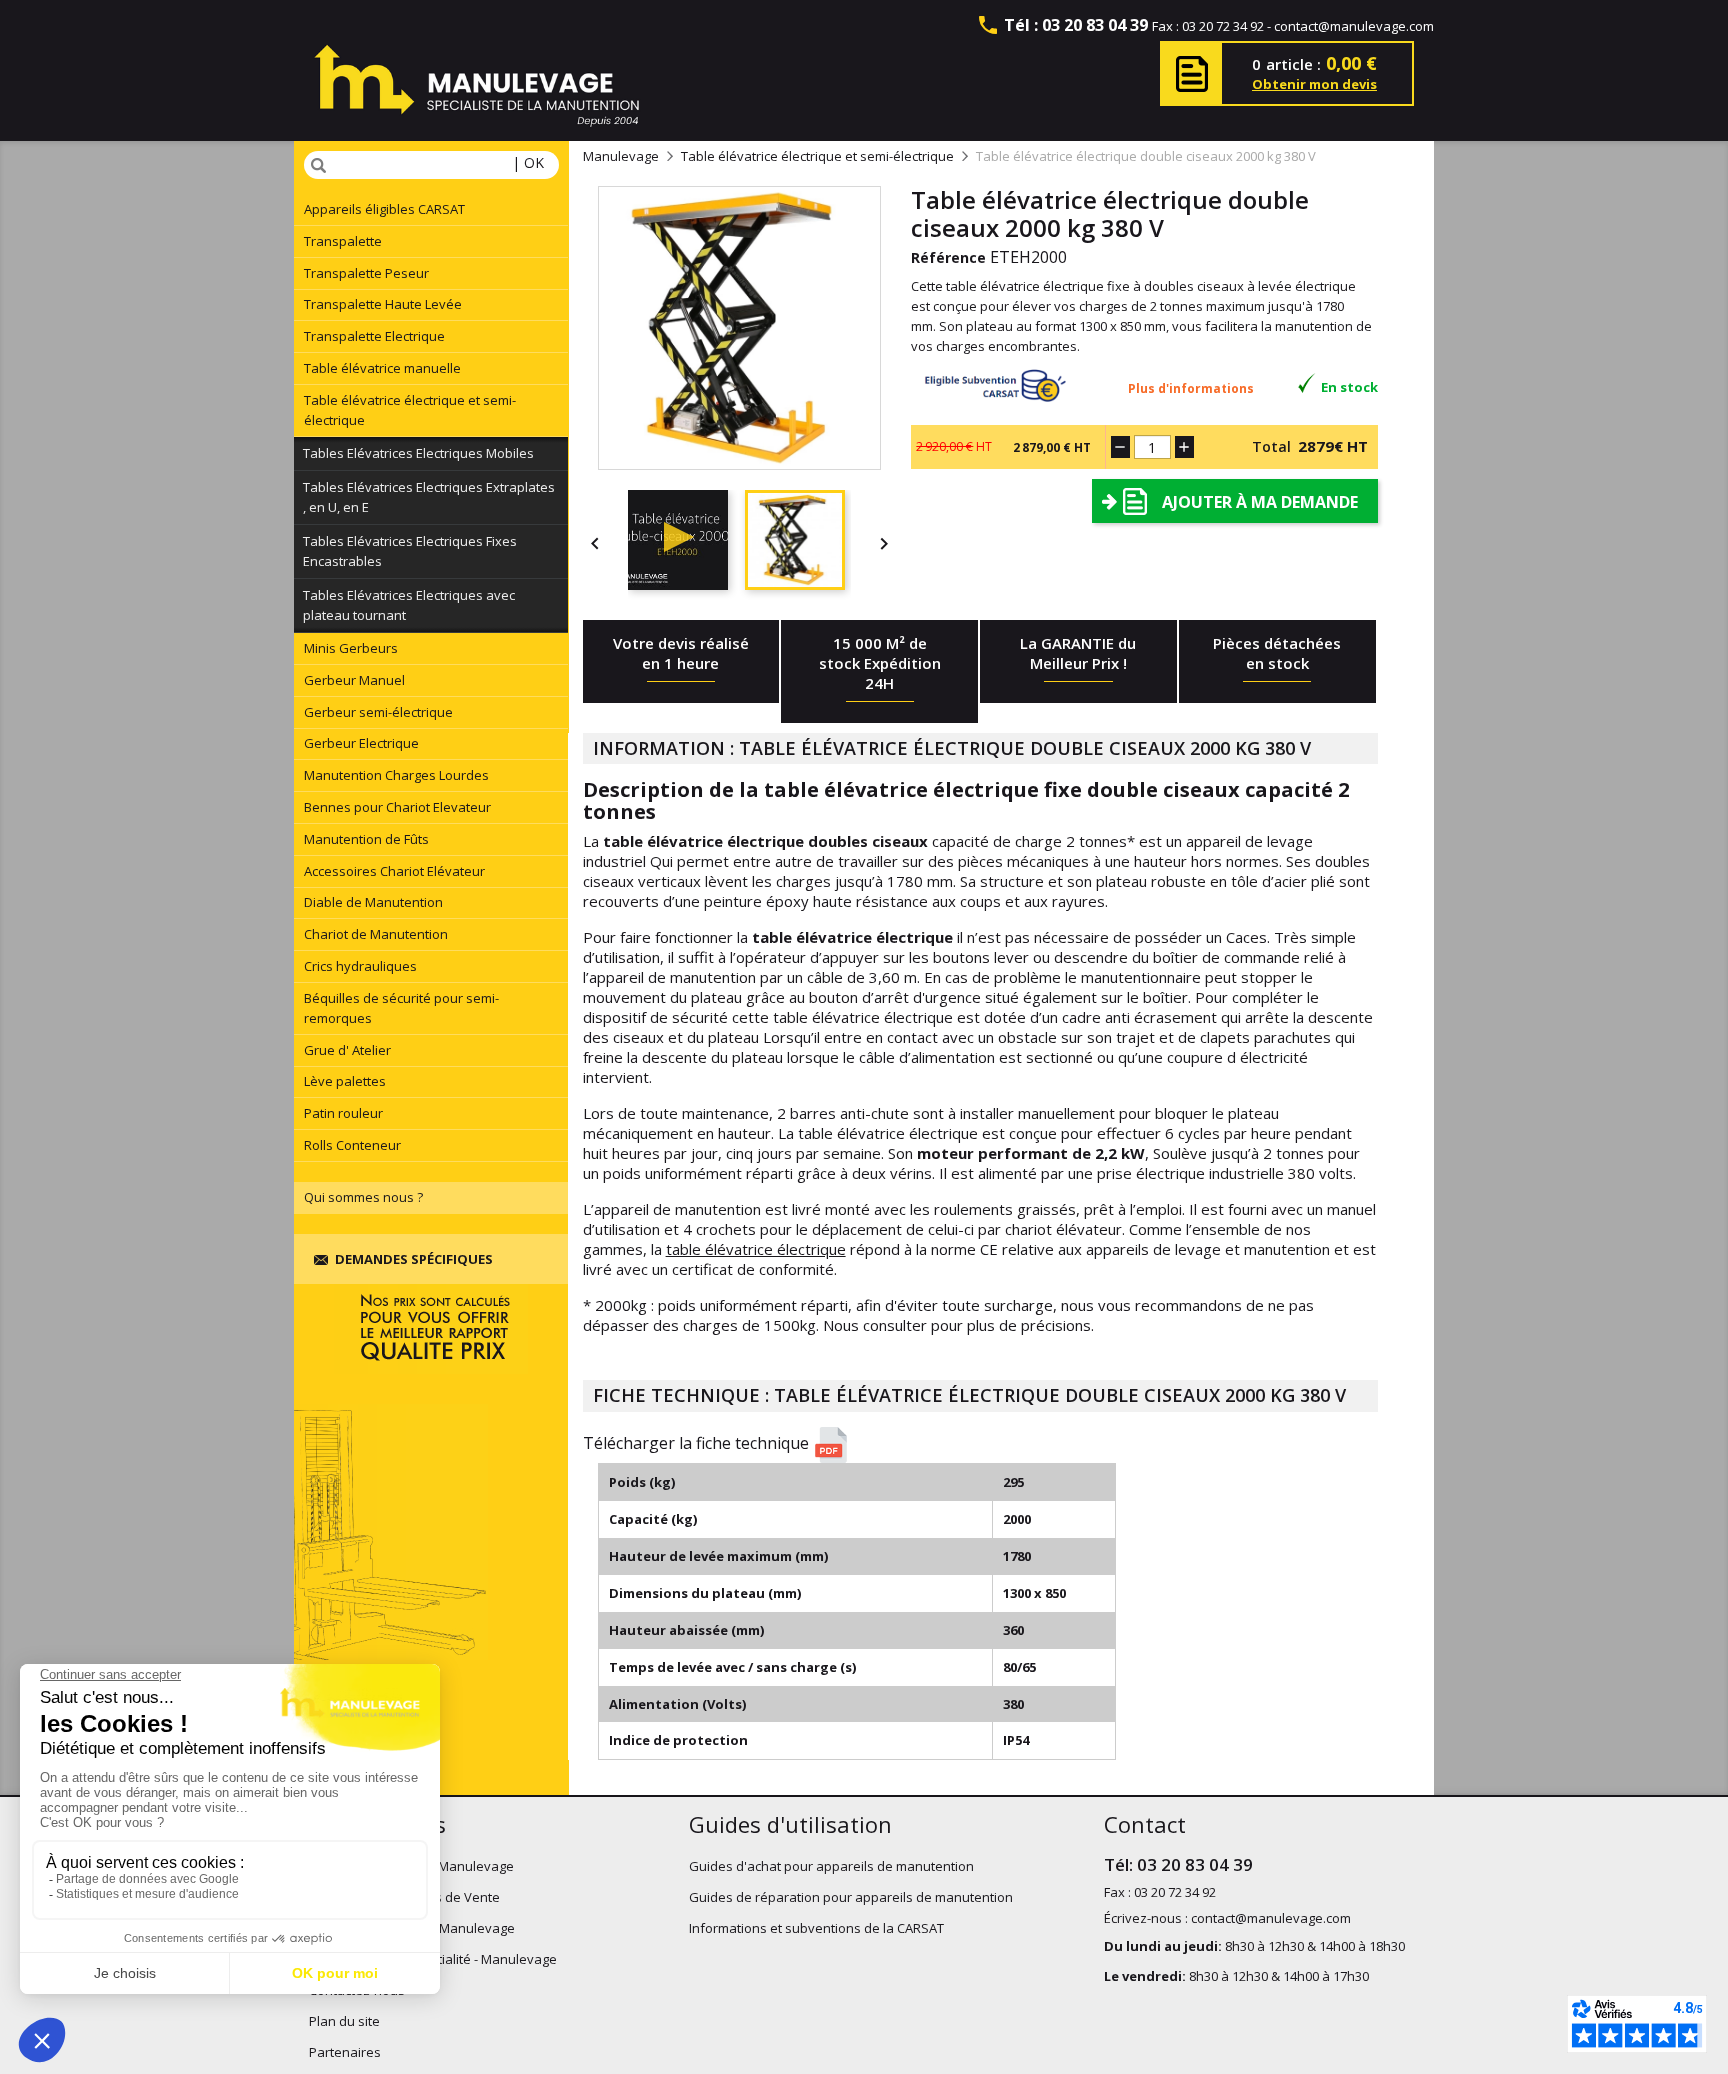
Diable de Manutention (373, 902)
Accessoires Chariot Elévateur (394, 871)
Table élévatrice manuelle (382, 368)
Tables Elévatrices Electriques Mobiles (418, 453)
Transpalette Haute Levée (383, 304)
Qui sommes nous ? (363, 1197)
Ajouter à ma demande (1260, 502)
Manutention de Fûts (366, 839)
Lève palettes (345, 1081)
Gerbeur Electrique (361, 743)
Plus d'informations (1191, 388)
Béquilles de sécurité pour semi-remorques (401, 1008)
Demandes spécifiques (414, 1259)
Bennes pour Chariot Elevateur (397, 807)
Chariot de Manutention (376, 934)
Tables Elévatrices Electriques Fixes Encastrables (410, 551)
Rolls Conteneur (352, 1145)
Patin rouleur (343, 1113)
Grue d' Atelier (347, 1050)
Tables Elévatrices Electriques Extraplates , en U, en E (429, 497)
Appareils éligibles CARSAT (384, 209)
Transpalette (343, 241)
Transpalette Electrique (374, 336)
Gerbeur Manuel (354, 680)
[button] (988, 1445)
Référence (948, 257)
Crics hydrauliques (360, 966)
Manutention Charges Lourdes (396, 775)
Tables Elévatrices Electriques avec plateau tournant (409, 605)
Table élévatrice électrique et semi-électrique (410, 410)
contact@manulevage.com (1354, 26)
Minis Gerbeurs (351, 648)
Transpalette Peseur (366, 273)
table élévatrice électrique (756, 1249)
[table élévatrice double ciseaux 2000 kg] (686, 543)
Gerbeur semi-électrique (378, 712)
